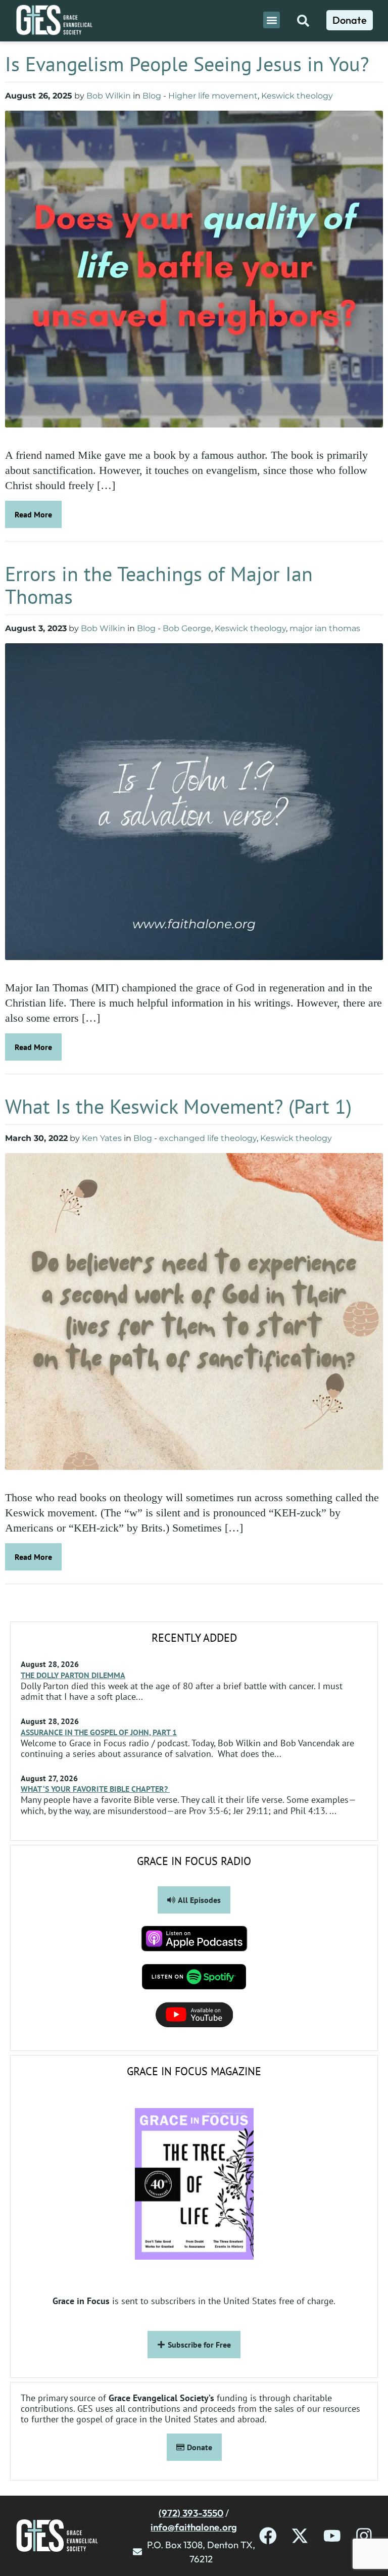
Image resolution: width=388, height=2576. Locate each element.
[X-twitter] (300, 2536)
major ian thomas (325, 628)
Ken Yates (102, 1138)
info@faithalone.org (194, 2527)
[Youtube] (332, 2536)
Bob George (187, 628)
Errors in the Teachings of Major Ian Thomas (159, 585)
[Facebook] (268, 2536)
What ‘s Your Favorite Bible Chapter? (95, 1789)
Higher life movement (213, 96)
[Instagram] (364, 2536)
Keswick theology (297, 96)
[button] (272, 20)
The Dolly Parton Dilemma (73, 1675)
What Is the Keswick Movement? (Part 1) (178, 1106)
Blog (152, 96)
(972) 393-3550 (191, 2513)
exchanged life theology (208, 1138)
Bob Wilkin (109, 96)
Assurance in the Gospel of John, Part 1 (99, 1732)
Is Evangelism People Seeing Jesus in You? (187, 64)
